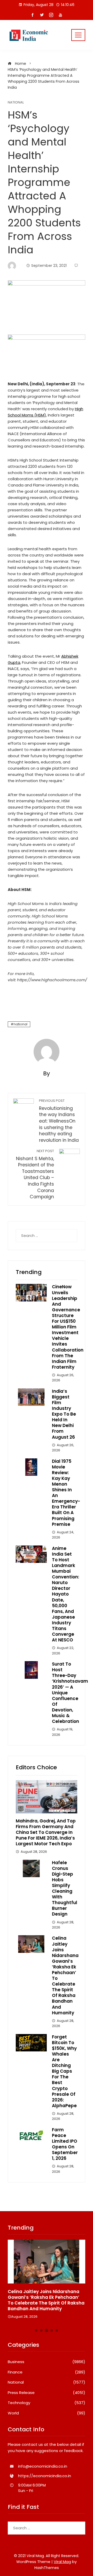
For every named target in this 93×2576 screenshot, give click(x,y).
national (21, 1024)
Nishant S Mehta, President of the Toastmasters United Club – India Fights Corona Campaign (35, 1174)
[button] (36, 2330)
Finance (47, 2372)
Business (47, 2362)
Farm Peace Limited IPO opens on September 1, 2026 (65, 2144)
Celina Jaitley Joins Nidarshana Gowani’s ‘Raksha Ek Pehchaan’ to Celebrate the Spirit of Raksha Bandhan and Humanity (65, 1975)
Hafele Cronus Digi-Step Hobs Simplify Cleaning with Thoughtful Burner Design (65, 1888)
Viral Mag (62, 2562)
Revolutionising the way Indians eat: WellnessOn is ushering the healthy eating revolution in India (59, 1121)
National (16, 103)
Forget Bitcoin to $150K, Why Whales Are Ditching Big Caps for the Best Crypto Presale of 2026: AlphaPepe (64, 2071)
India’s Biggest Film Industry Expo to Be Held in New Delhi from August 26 (64, 1414)
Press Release (47, 2393)
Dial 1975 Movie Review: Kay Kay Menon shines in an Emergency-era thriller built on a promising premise (66, 1493)
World (47, 2413)
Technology (47, 2403)
